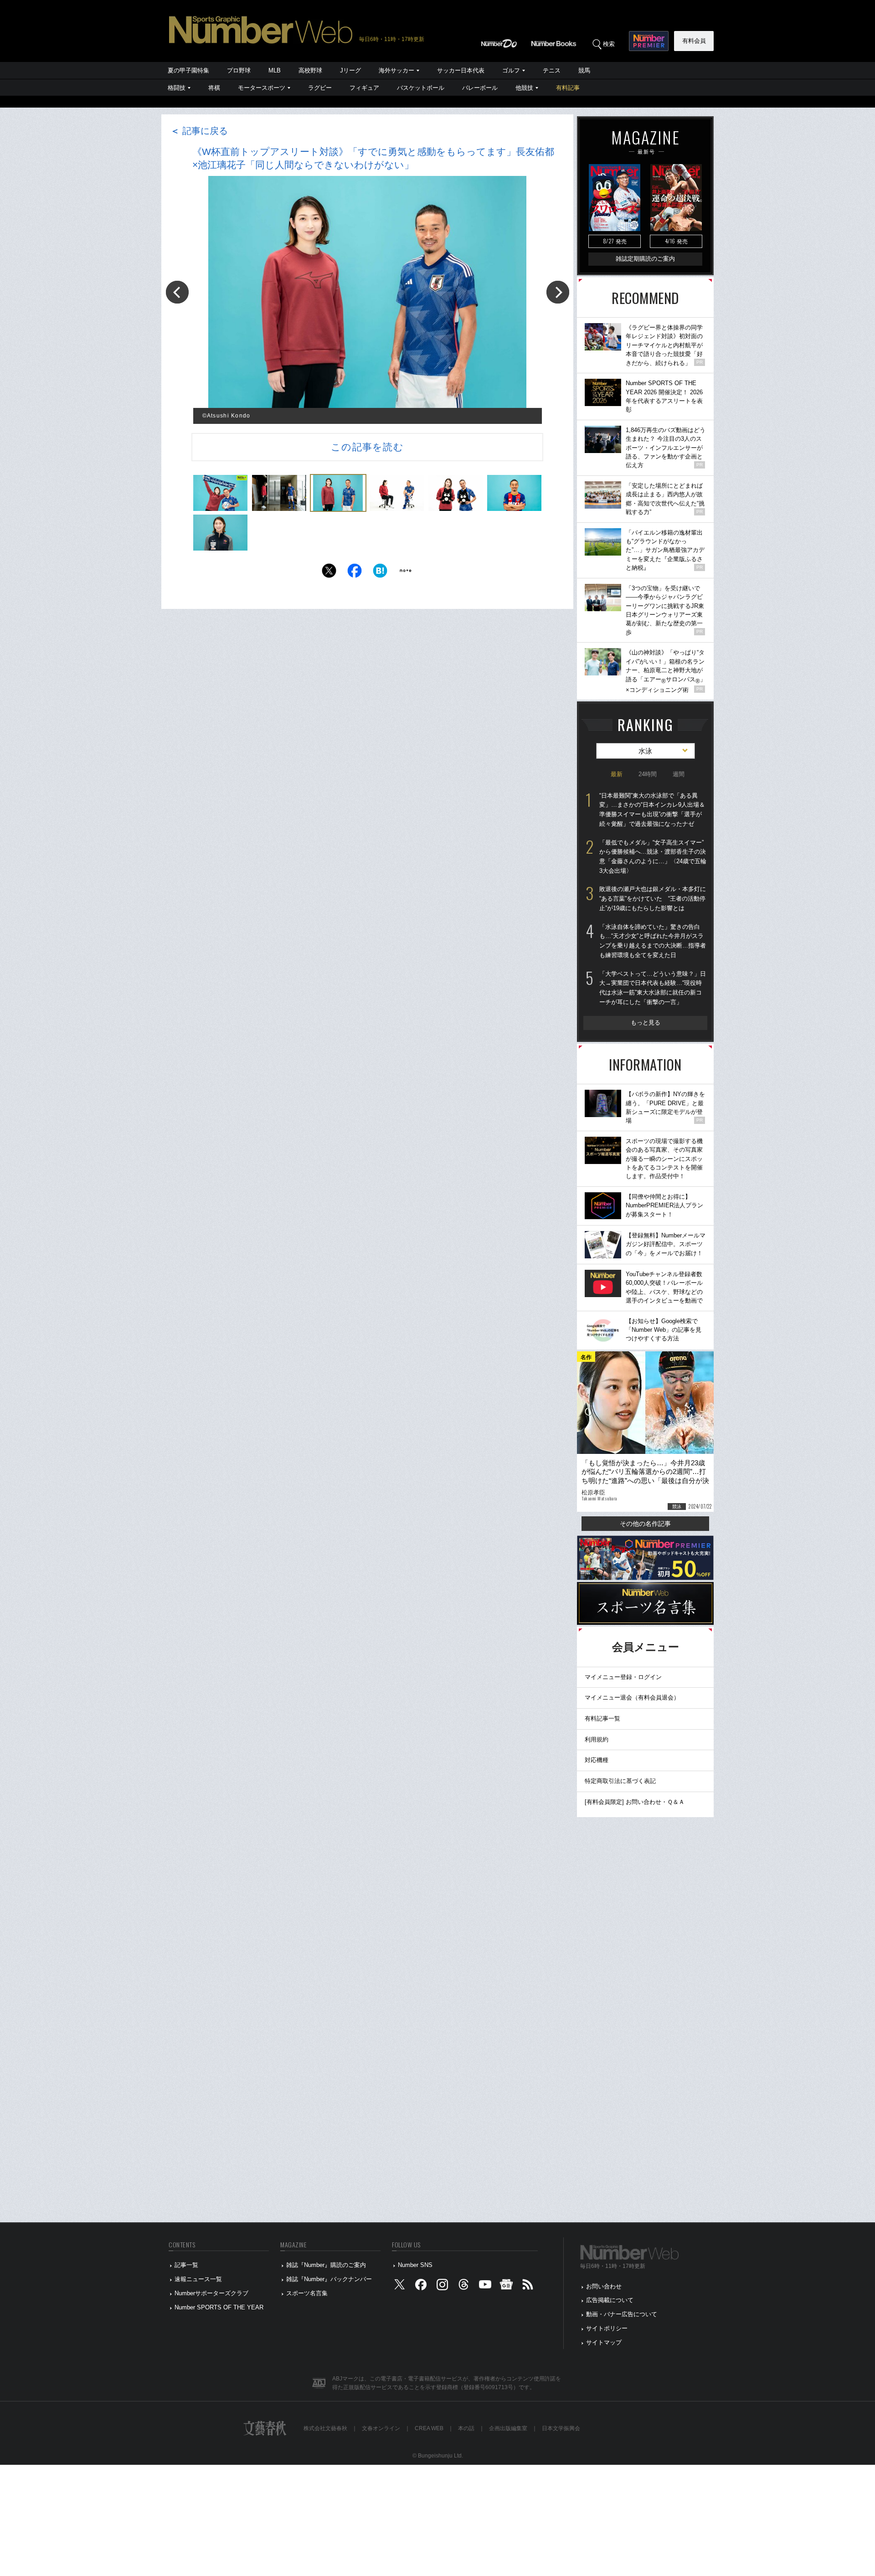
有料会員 (694, 41)
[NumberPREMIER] (649, 41)
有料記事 (568, 88)
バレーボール (480, 88)
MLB (275, 70)
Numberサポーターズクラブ (211, 2293)
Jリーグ (350, 70)
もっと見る (646, 1023)
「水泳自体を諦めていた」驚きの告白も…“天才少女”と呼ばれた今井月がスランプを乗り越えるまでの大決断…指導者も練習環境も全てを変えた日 (653, 941)
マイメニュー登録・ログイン (623, 1677)
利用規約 (597, 1739)
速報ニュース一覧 (198, 2279)
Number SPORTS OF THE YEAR (219, 2307)
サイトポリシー (607, 2328)
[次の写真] (558, 292)
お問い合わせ (604, 2286)
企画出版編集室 (508, 2428)
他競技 (524, 88)
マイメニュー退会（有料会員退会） (632, 1698)
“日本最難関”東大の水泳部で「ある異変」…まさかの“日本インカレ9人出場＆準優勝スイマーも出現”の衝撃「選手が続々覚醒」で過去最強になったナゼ (652, 810)
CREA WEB (429, 2428)
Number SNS (415, 2265)
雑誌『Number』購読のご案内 (326, 2265)
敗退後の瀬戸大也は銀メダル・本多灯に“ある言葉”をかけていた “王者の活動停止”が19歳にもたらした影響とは (653, 898)
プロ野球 (239, 70)
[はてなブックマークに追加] (380, 573)
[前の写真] (177, 292)
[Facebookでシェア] (355, 573)
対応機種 (597, 1760)
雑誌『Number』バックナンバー (329, 2279)
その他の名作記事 (645, 1524)
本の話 (466, 2428)
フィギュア (364, 88)
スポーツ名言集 (307, 2293)
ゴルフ (511, 70)
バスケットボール (421, 88)
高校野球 (310, 70)
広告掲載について (610, 2300)
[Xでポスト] (329, 573)
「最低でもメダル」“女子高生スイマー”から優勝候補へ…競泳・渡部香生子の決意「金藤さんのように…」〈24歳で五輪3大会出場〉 (653, 857)
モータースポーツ (262, 88)
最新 (617, 774)
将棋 (214, 88)
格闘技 (177, 88)
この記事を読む (367, 447)
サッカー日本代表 (461, 70)
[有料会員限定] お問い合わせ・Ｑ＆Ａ (635, 1802)
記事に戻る (199, 131)
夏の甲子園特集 (188, 70)
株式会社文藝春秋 (325, 2428)
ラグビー (320, 88)
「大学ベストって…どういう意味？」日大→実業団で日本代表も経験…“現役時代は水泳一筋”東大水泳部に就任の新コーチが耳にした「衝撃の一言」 (653, 988)
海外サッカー (396, 70)
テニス (552, 70)
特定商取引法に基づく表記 (620, 1781)
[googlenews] (506, 2286)
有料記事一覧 (602, 1718)
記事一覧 (186, 2265)
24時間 (648, 774)
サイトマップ (604, 2342)
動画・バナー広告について (622, 2314)
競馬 (584, 70)
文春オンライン (381, 2428)
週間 (679, 774)
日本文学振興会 (561, 2428)
